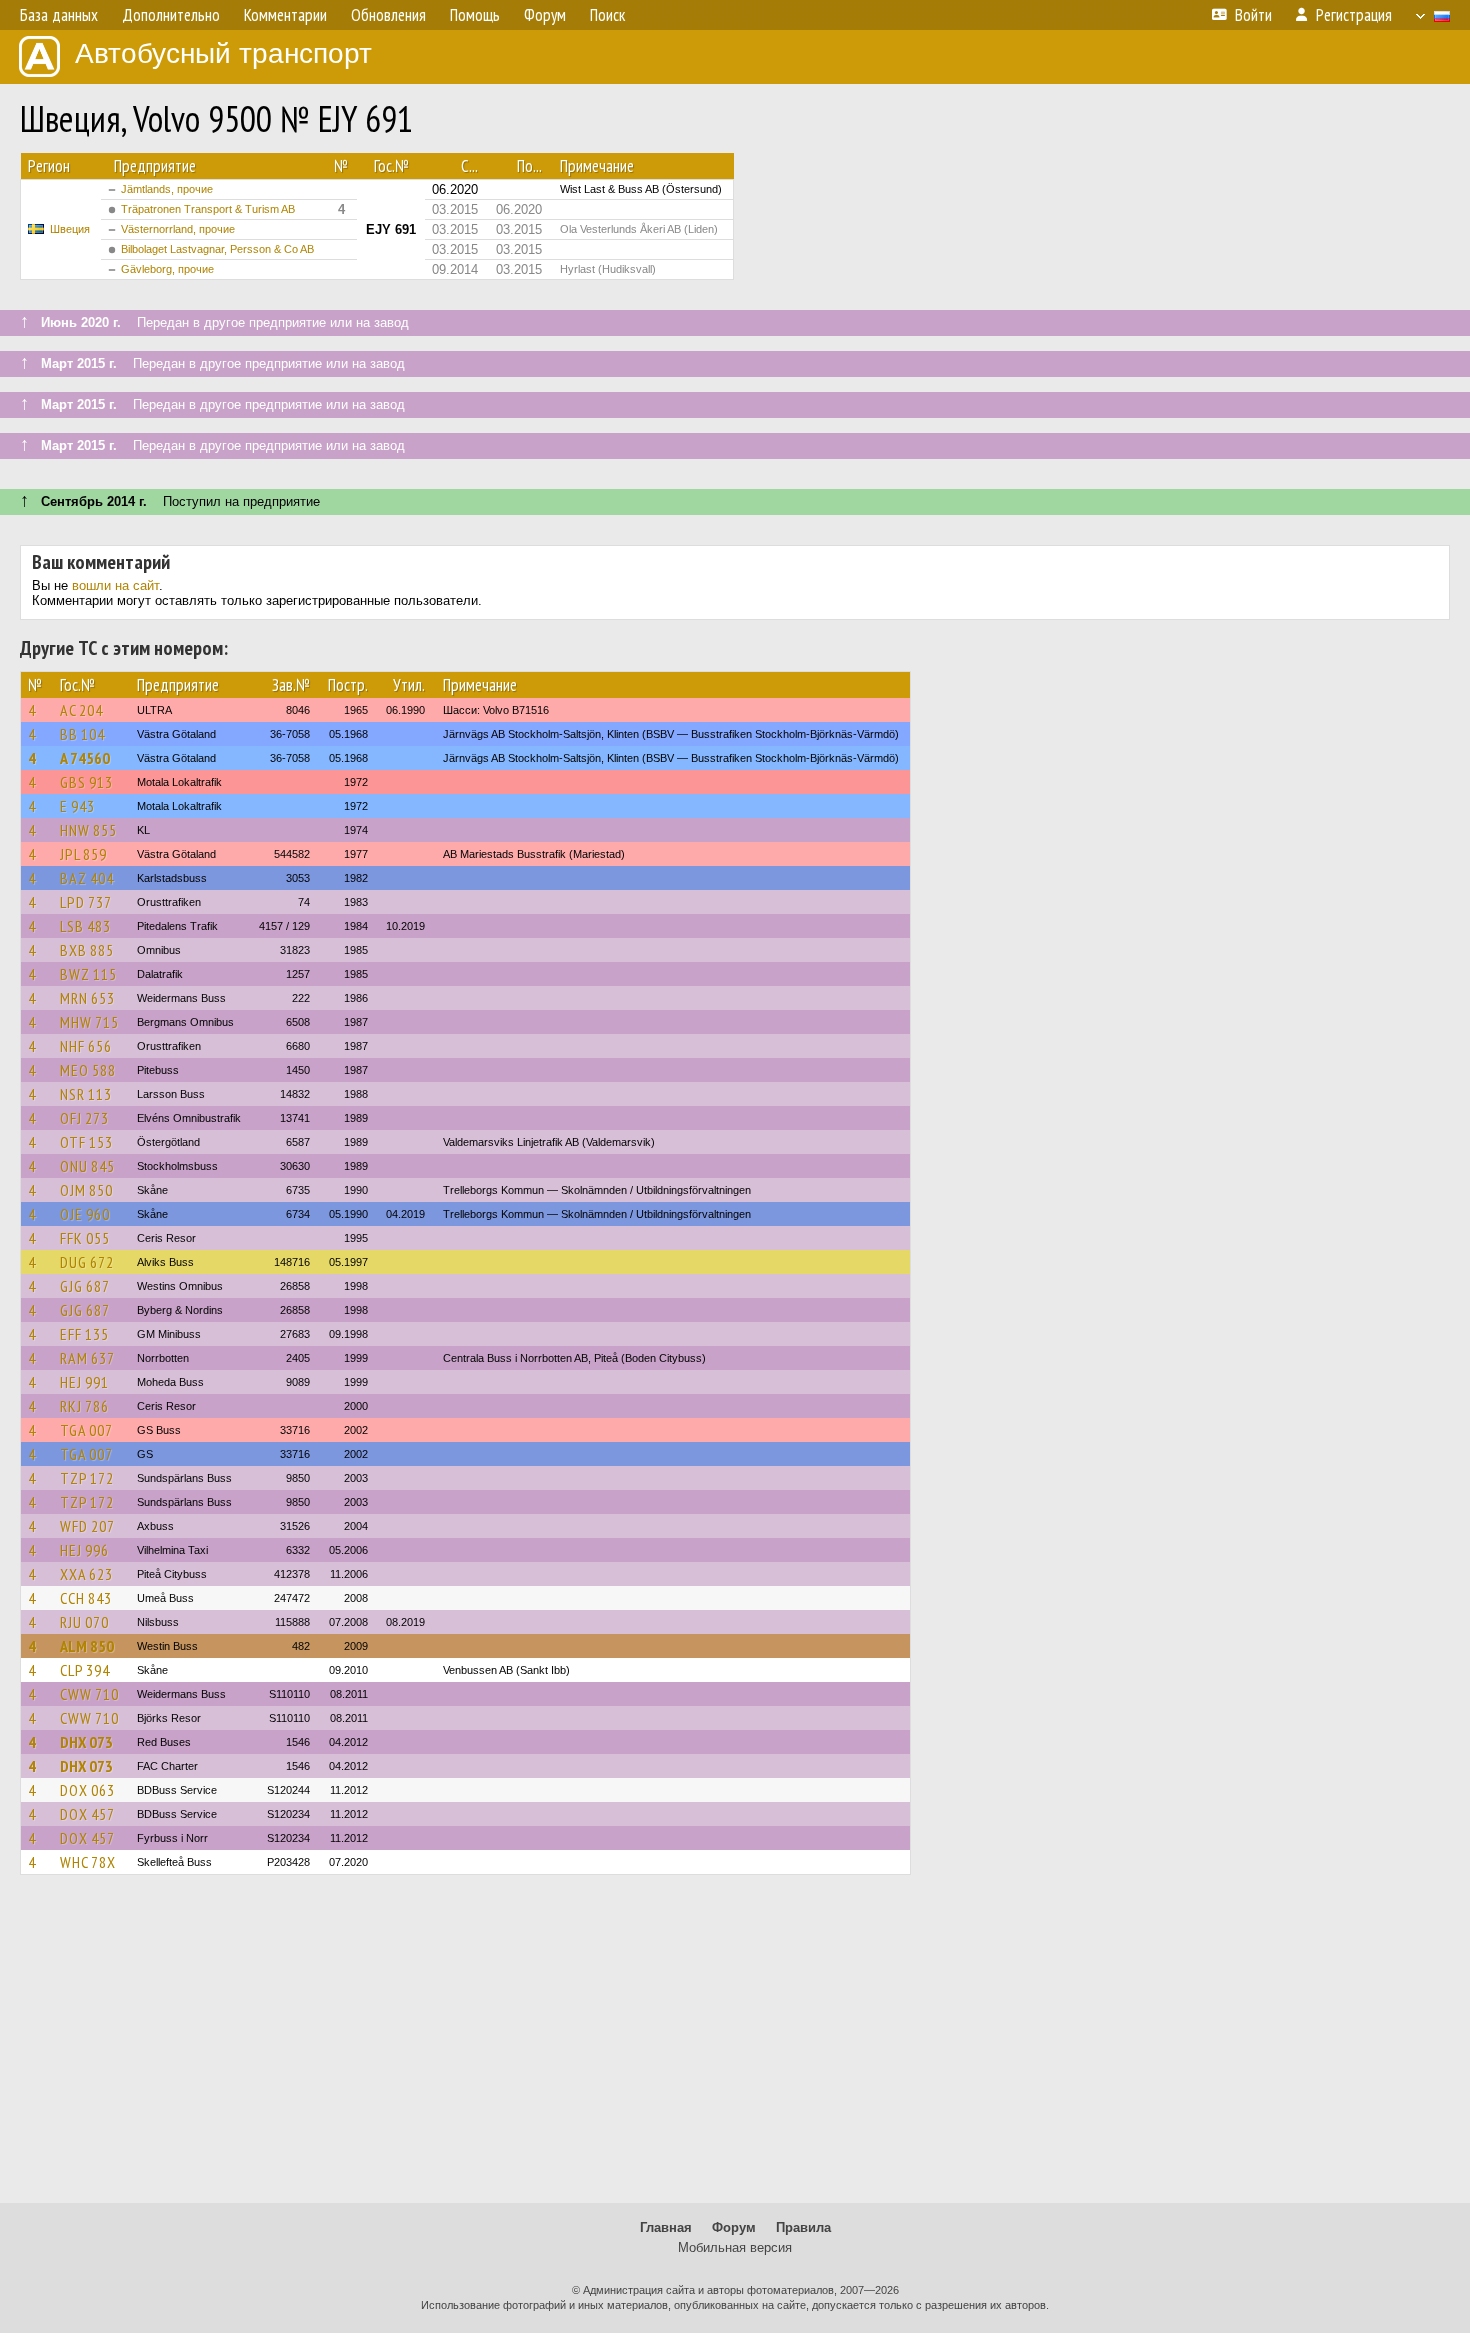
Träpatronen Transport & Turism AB (208, 209)
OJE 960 (85, 1214)
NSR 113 (86, 1094)
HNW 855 (88, 830)
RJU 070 (84, 1622)
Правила (803, 2227)
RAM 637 (87, 1358)
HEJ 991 (84, 1382)
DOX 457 (87, 1814)
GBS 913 (86, 782)
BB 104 (82, 734)
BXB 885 (87, 950)
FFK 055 (85, 1238)
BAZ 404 (87, 878)
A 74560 (85, 758)
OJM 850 (86, 1190)
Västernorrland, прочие (178, 229)
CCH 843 (86, 1598)
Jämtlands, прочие (167, 189)
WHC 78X (88, 1862)
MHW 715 (89, 1022)
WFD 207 (87, 1526)
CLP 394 (85, 1670)
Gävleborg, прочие (167, 269)
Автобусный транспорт (223, 53)
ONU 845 (87, 1166)
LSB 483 (85, 926)
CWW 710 (89, 1694)
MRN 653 (87, 998)
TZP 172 (87, 1478)
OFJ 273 (84, 1118)
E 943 (77, 806)
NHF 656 (86, 1046)
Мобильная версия (735, 2247)
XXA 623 (86, 1574)
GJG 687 (85, 1286)
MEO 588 (88, 1070)
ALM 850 (87, 1646)
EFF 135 (84, 1334)
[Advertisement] (735, 2048)
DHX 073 (86, 1742)
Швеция (70, 229)
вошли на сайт (115, 585)
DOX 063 (87, 1790)
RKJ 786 (84, 1406)
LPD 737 (86, 902)
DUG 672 (87, 1262)
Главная (666, 2227)
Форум (734, 2227)
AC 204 (81, 710)
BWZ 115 (88, 974)
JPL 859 (83, 854)
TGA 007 (86, 1430)
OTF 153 (86, 1142)
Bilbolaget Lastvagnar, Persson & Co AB (217, 249)
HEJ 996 (84, 1550)
